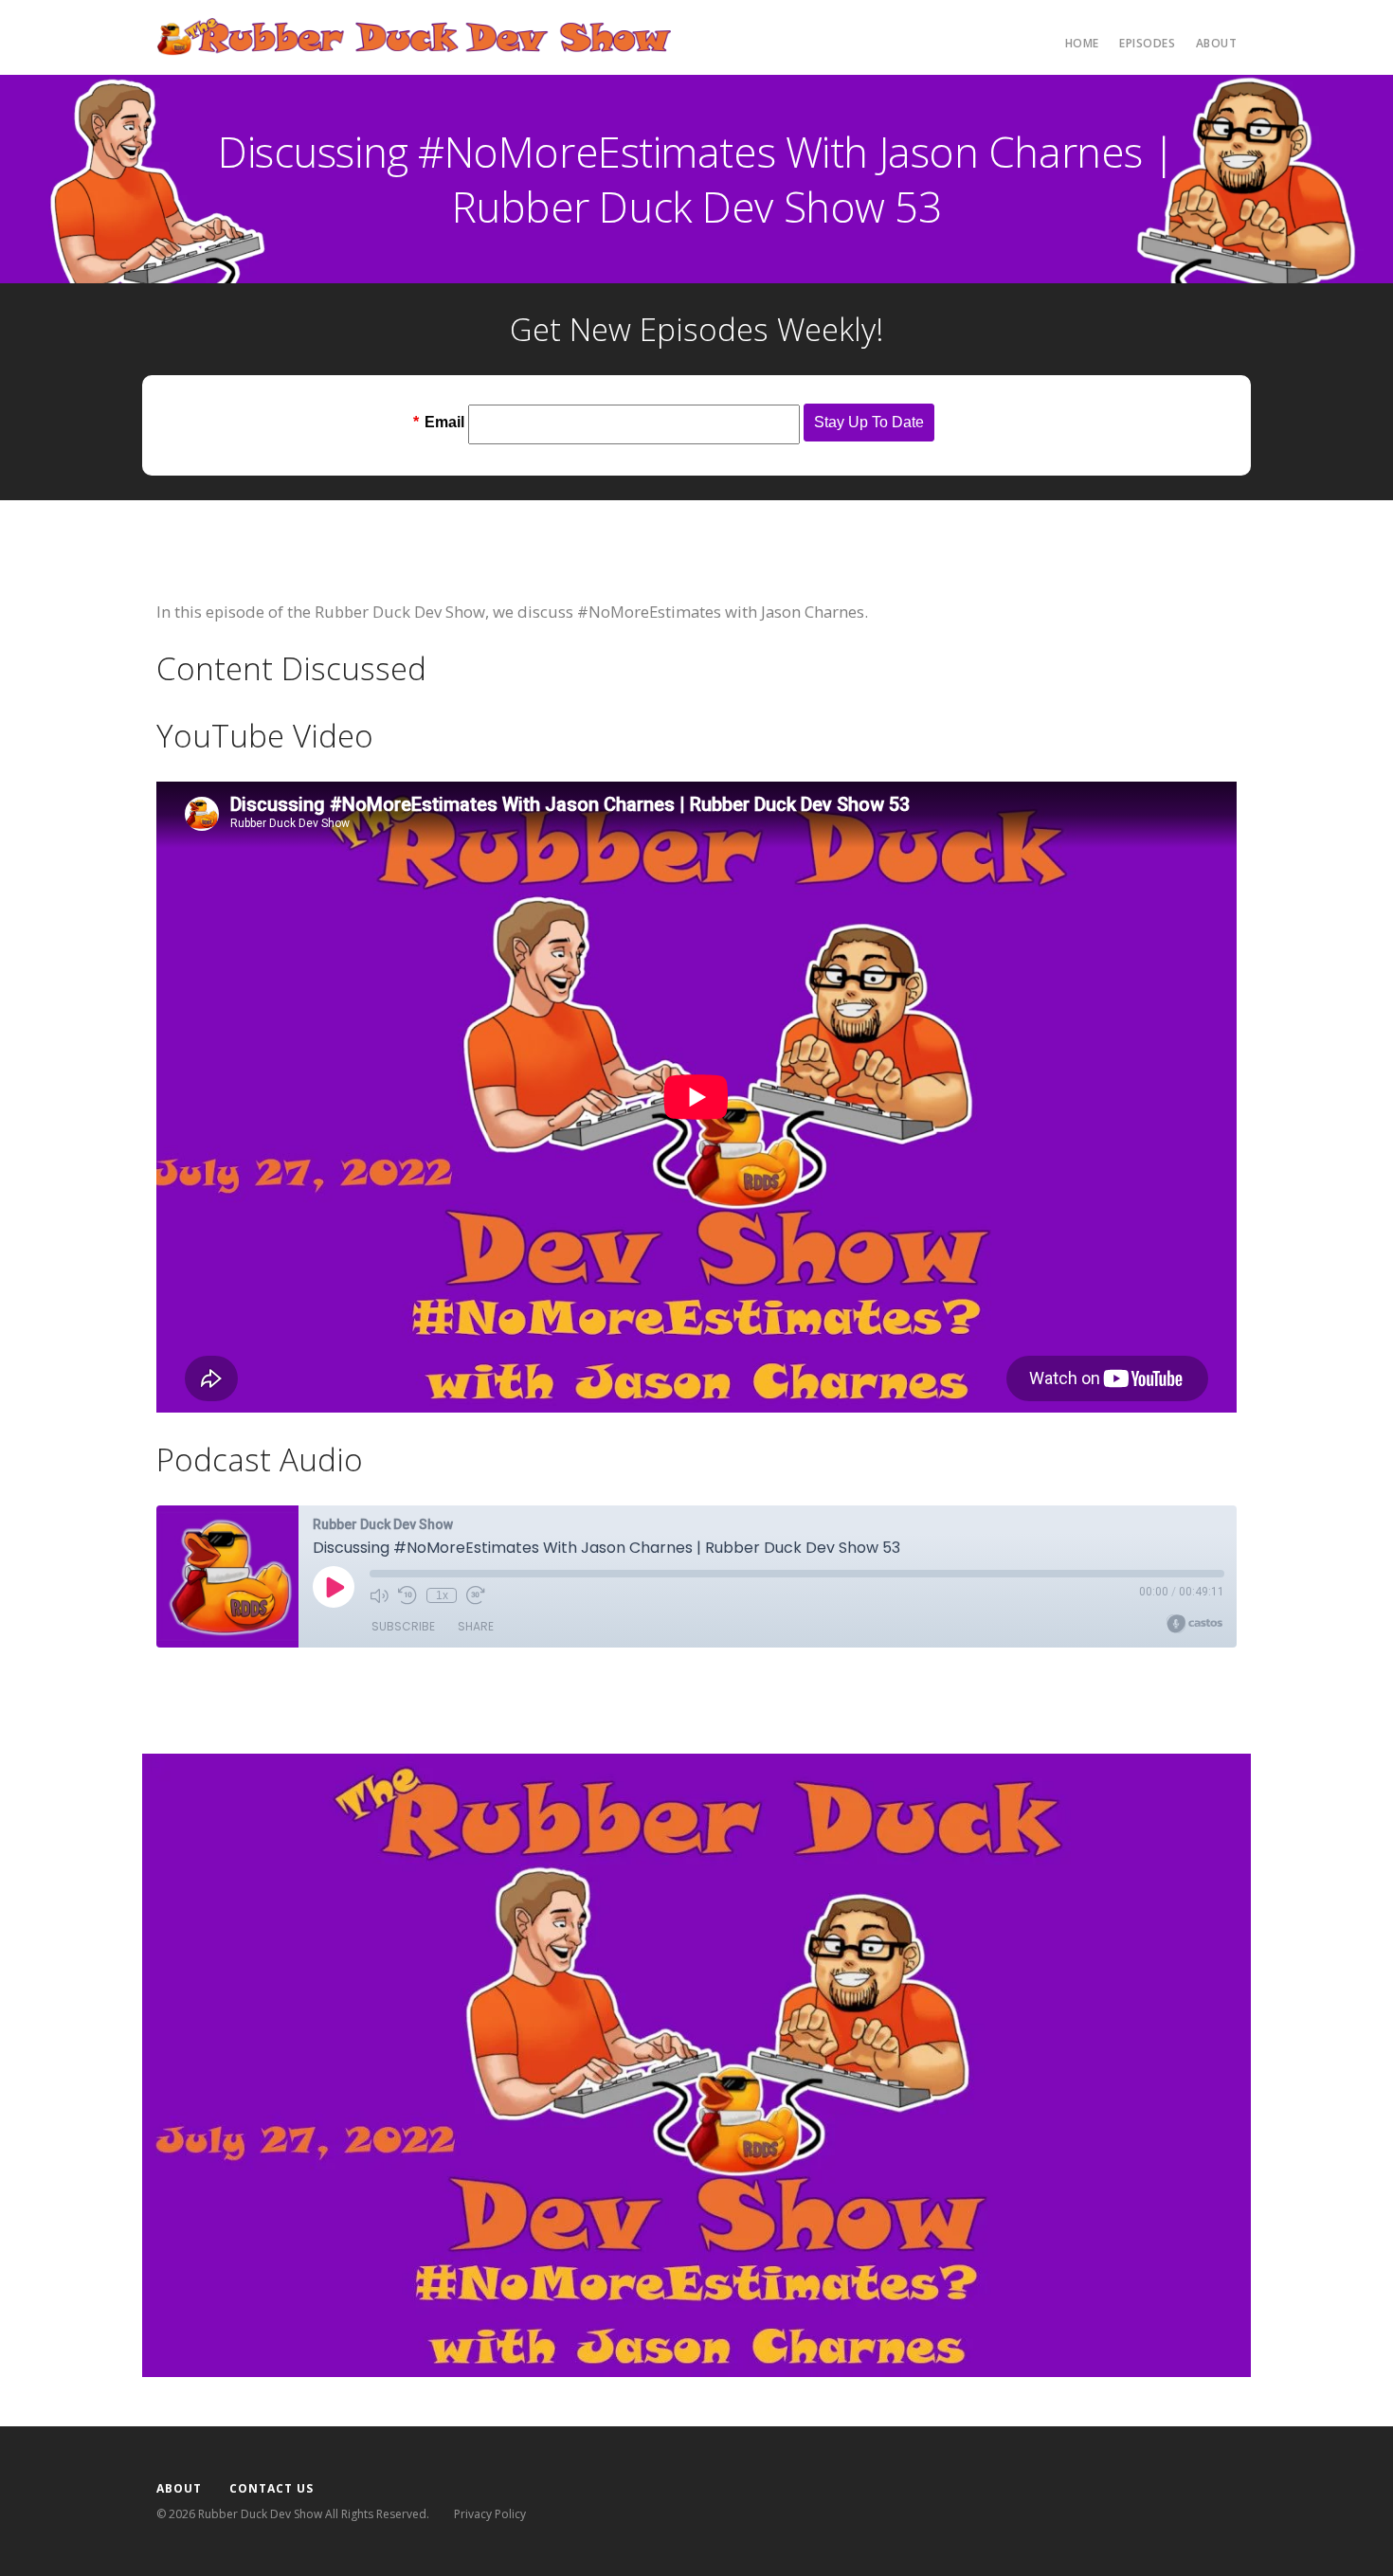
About (1217, 43)
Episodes (1147, 43)
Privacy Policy (490, 2514)
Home (1082, 43)
